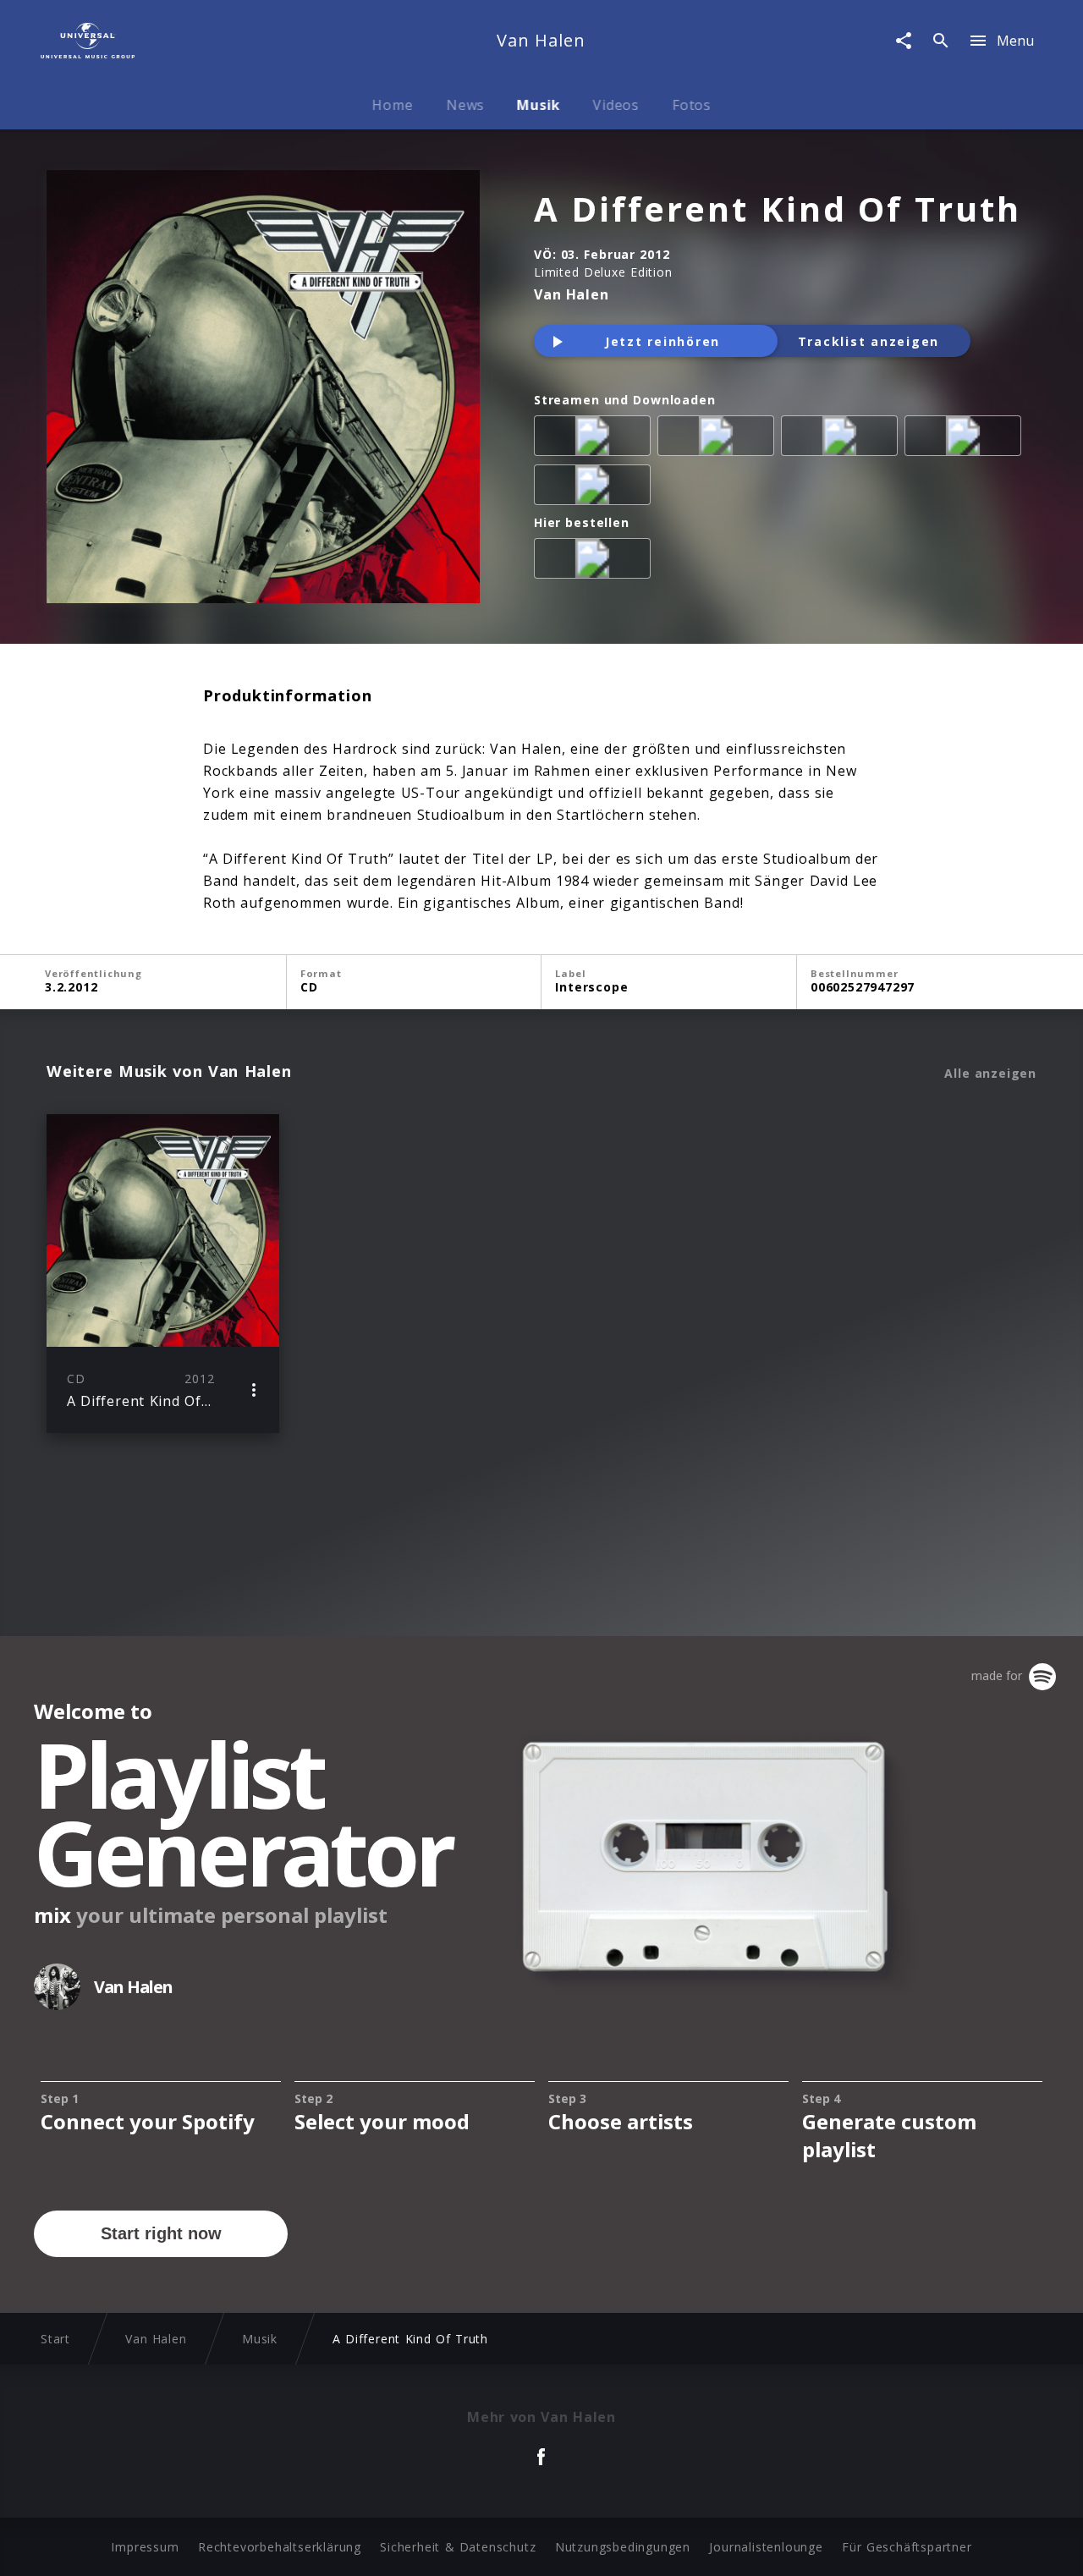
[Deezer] (966, 439)
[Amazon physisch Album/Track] (596, 562)
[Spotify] (843, 439)
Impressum (145, 2547)
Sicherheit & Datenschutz (458, 2547)
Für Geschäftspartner (907, 2547)
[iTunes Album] (596, 488)
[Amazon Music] (719, 439)
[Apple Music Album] (596, 439)
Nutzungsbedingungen (623, 2547)
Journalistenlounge (766, 2547)
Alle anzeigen (990, 1074)
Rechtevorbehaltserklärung (280, 2547)
